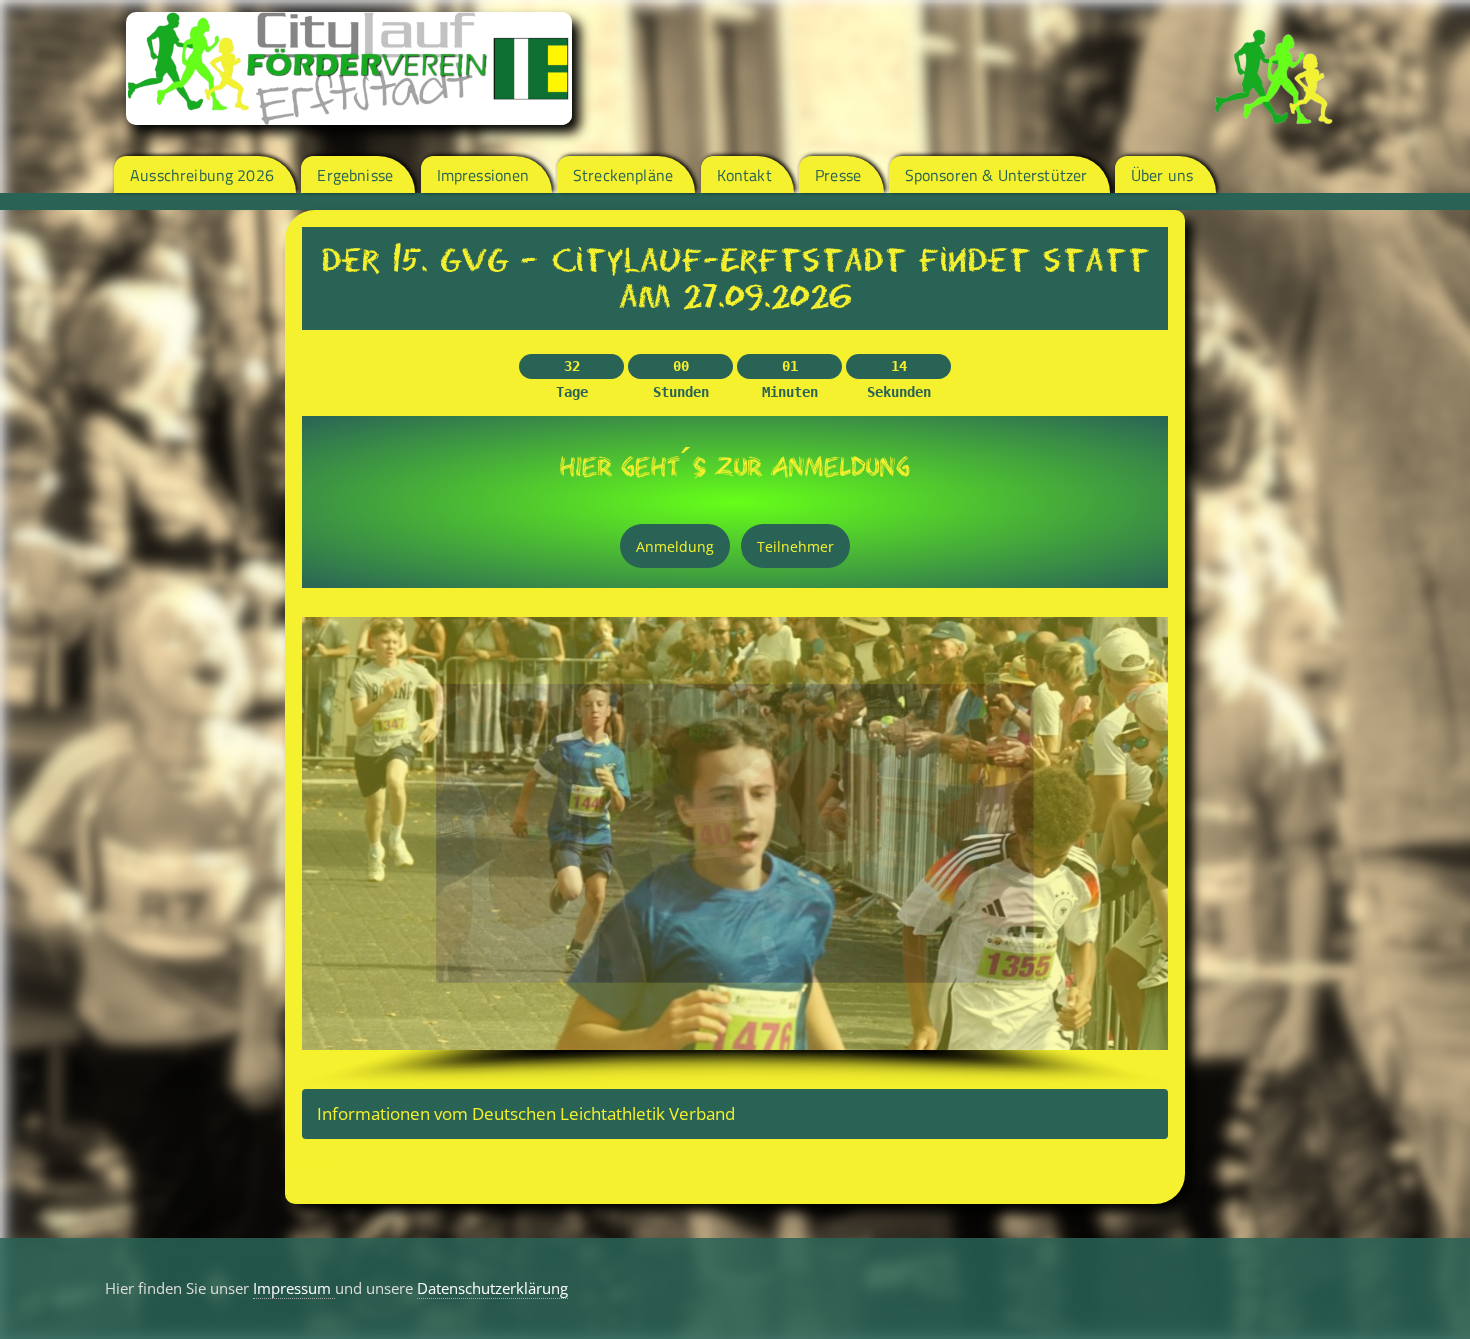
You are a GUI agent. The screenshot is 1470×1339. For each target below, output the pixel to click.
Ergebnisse (355, 175)
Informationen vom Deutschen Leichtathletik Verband (526, 1113)
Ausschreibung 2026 (202, 175)
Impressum (294, 1288)
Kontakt (744, 175)
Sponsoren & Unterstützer (996, 175)
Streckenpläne (623, 175)
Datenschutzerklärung (492, 1288)
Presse (838, 175)
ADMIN (315, 1162)
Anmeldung (675, 546)
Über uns (1162, 175)
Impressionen (483, 175)
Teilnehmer (795, 546)
